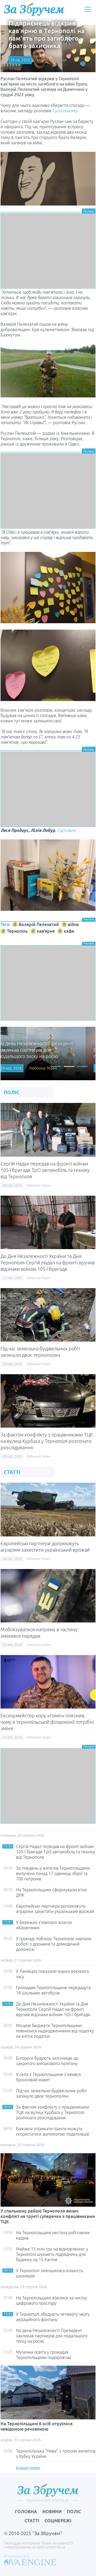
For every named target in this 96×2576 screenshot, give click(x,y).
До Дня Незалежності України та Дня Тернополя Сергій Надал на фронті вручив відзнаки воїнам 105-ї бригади (48, 1262)
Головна (26, 2512)
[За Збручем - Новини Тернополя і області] (34, 9)
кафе (69, 931)
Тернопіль (17, 931)
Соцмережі (58, 2521)
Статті (32, 2521)
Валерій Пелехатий (39, 924)
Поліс (74, 2512)
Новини (52, 2512)
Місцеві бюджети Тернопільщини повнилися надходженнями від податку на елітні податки (55, 2031)
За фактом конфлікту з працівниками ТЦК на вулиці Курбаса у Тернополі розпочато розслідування (47, 1441)
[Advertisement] (48, 251)
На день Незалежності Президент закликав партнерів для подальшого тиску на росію (52, 2336)
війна (73, 924)
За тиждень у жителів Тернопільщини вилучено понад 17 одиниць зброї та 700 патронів (53, 1873)
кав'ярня (46, 931)
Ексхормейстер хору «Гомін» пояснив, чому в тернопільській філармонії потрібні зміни (47, 1722)
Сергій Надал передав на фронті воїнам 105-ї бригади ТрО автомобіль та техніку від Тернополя (45, 1170)
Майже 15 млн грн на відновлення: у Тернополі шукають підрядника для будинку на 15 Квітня (52, 2254)
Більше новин (28, 2468)
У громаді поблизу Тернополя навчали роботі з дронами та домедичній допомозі (54, 1944)
